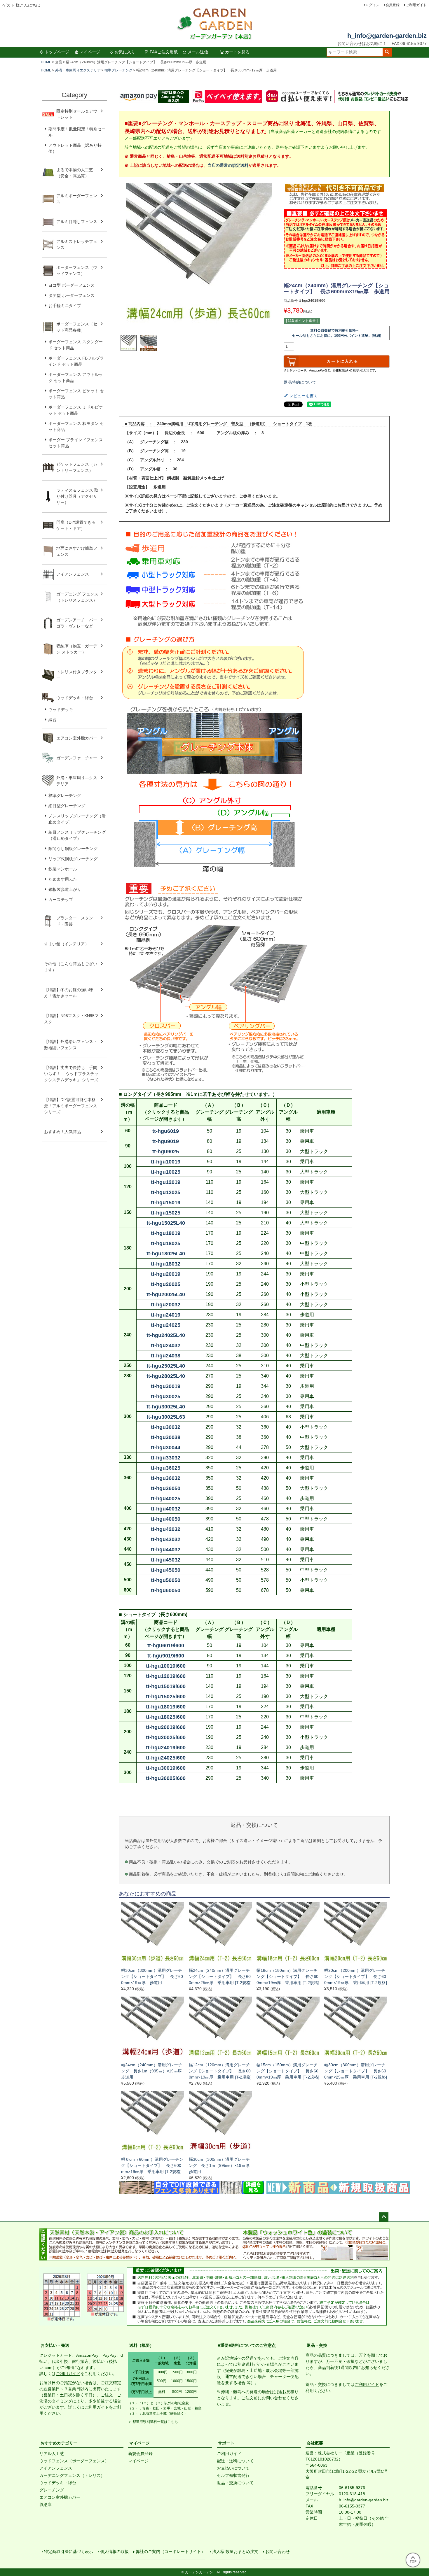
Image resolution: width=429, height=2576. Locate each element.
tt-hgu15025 (166, 1213)
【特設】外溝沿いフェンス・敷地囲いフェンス (71, 1045)
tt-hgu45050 (166, 1570)
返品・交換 (317, 2345)
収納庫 (46, 2505)
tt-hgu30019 (166, 1386)
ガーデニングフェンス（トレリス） (72, 2475)
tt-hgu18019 (166, 1233)
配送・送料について (235, 2461)
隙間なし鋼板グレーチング (73, 849)
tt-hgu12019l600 (166, 1676)
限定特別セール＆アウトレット (77, 114)
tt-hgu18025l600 (166, 1717)
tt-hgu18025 (166, 1243)
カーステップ (61, 900)
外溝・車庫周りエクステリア (78, 70)
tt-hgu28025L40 (166, 1376)
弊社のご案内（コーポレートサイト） (170, 2552)
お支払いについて (233, 2468)
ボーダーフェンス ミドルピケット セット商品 (76, 410)
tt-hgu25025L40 (166, 1366)
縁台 (53, 720)
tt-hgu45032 (166, 1560)
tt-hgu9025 (166, 1152)
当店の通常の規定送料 (228, 165)
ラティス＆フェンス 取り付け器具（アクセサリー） (77, 496)
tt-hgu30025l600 (166, 1778)
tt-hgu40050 (166, 1519)
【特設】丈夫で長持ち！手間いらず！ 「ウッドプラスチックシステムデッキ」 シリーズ (71, 1074)
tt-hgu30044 (166, 1448)
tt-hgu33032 (166, 1458)
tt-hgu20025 (166, 1284)
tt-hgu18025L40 (166, 1254)
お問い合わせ (278, 2552)
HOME (46, 62)
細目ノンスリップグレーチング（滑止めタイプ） (77, 835)
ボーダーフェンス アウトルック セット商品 (76, 377)
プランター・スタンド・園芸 (75, 921)
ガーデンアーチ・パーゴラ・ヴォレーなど (77, 623)
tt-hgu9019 (166, 1141)
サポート (226, 2443)
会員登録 (393, 5)
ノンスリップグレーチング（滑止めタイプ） (77, 819)
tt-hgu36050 (166, 1488)
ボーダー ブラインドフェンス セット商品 (76, 443)
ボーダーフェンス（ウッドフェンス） (77, 270)
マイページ (90, 52)
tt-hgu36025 (166, 1468)
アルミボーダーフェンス (77, 199)
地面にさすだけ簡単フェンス (77, 551)
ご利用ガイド (416, 5)
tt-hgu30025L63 (166, 1417)
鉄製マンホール (63, 869)
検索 (387, 52)
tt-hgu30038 (166, 1437)
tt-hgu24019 (166, 1315)
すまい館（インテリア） (67, 944)
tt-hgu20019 (166, 1274)
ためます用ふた (63, 879)
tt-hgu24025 (166, 1325)
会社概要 (315, 2443)
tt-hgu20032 (166, 1305)
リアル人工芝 (52, 2454)
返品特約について (300, 382)
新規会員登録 (140, 2454)
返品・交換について (235, 2483)
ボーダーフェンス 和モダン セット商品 (76, 426)
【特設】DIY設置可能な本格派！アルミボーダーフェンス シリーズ (71, 1106)
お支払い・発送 (55, 2345)
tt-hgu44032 (166, 1550)
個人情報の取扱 (114, 2552)
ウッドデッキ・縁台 (75, 698)
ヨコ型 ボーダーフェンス (71, 285)
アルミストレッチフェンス (77, 245)
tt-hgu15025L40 (166, 1223)
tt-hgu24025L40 (166, 1335)
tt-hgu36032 (166, 1478)
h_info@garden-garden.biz (387, 36)
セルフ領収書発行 (233, 2475)
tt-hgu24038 (166, 1356)
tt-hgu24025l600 (166, 1758)
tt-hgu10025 (166, 1172)
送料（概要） (142, 2345)
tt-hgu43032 (166, 1539)
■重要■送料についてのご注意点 (247, 2345)
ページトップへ (384, 2217)
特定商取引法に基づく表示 (69, 2552)
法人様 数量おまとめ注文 (235, 2552)
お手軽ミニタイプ (65, 306)
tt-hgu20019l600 (166, 1727)
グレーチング (52, 2490)
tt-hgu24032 (166, 1345)
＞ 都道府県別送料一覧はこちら (153, 2422)
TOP (413, 2561)
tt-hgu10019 (166, 1162)
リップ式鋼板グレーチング (73, 859)
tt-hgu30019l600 (166, 1768)
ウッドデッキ (61, 709)
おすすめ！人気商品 (62, 1132)
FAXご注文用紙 (164, 52)
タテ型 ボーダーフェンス (71, 295)
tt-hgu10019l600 (166, 1666)
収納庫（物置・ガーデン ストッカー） (77, 649)
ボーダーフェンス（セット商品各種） (77, 327)
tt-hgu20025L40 (166, 1294)
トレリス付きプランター (77, 675)
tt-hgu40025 (166, 1499)
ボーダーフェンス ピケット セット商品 (76, 394)
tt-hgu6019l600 (166, 1646)
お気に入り (125, 52)
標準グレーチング (118, 70)
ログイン (372, 5)
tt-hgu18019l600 (166, 1707)
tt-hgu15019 (166, 1203)
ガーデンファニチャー (77, 758)
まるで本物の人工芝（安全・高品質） (75, 173)
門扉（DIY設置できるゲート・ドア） (76, 525)
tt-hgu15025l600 (166, 1697)
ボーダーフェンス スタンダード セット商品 (76, 345)
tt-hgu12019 (166, 1182)
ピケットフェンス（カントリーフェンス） (77, 467)
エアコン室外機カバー (77, 738)
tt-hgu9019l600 (166, 1656)
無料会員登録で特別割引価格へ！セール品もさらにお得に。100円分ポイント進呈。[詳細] (337, 333)
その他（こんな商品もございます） (71, 967)
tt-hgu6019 (166, 1131)
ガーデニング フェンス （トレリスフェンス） (79, 597)
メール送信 (198, 52)
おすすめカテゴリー (59, 2443)
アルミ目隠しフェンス (77, 222)
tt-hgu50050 (166, 1580)
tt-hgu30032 (166, 1427)
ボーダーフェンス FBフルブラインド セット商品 (76, 361)
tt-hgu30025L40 (166, 1407)
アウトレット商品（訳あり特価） (75, 148)
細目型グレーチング (67, 806)
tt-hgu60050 (166, 1590)
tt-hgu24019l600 (166, 1748)
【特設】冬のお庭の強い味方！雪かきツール (69, 993)
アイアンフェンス (73, 574)
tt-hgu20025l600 (166, 1737)
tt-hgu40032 (166, 1509)
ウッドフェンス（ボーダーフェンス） (74, 2461)
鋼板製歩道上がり (65, 889)
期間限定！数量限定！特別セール (77, 132)
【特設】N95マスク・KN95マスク (71, 1019)
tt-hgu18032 (166, 1264)
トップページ (57, 52)
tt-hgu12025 (166, 1192)
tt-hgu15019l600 (166, 1686)
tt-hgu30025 (166, 1396)
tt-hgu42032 (166, 1529)
